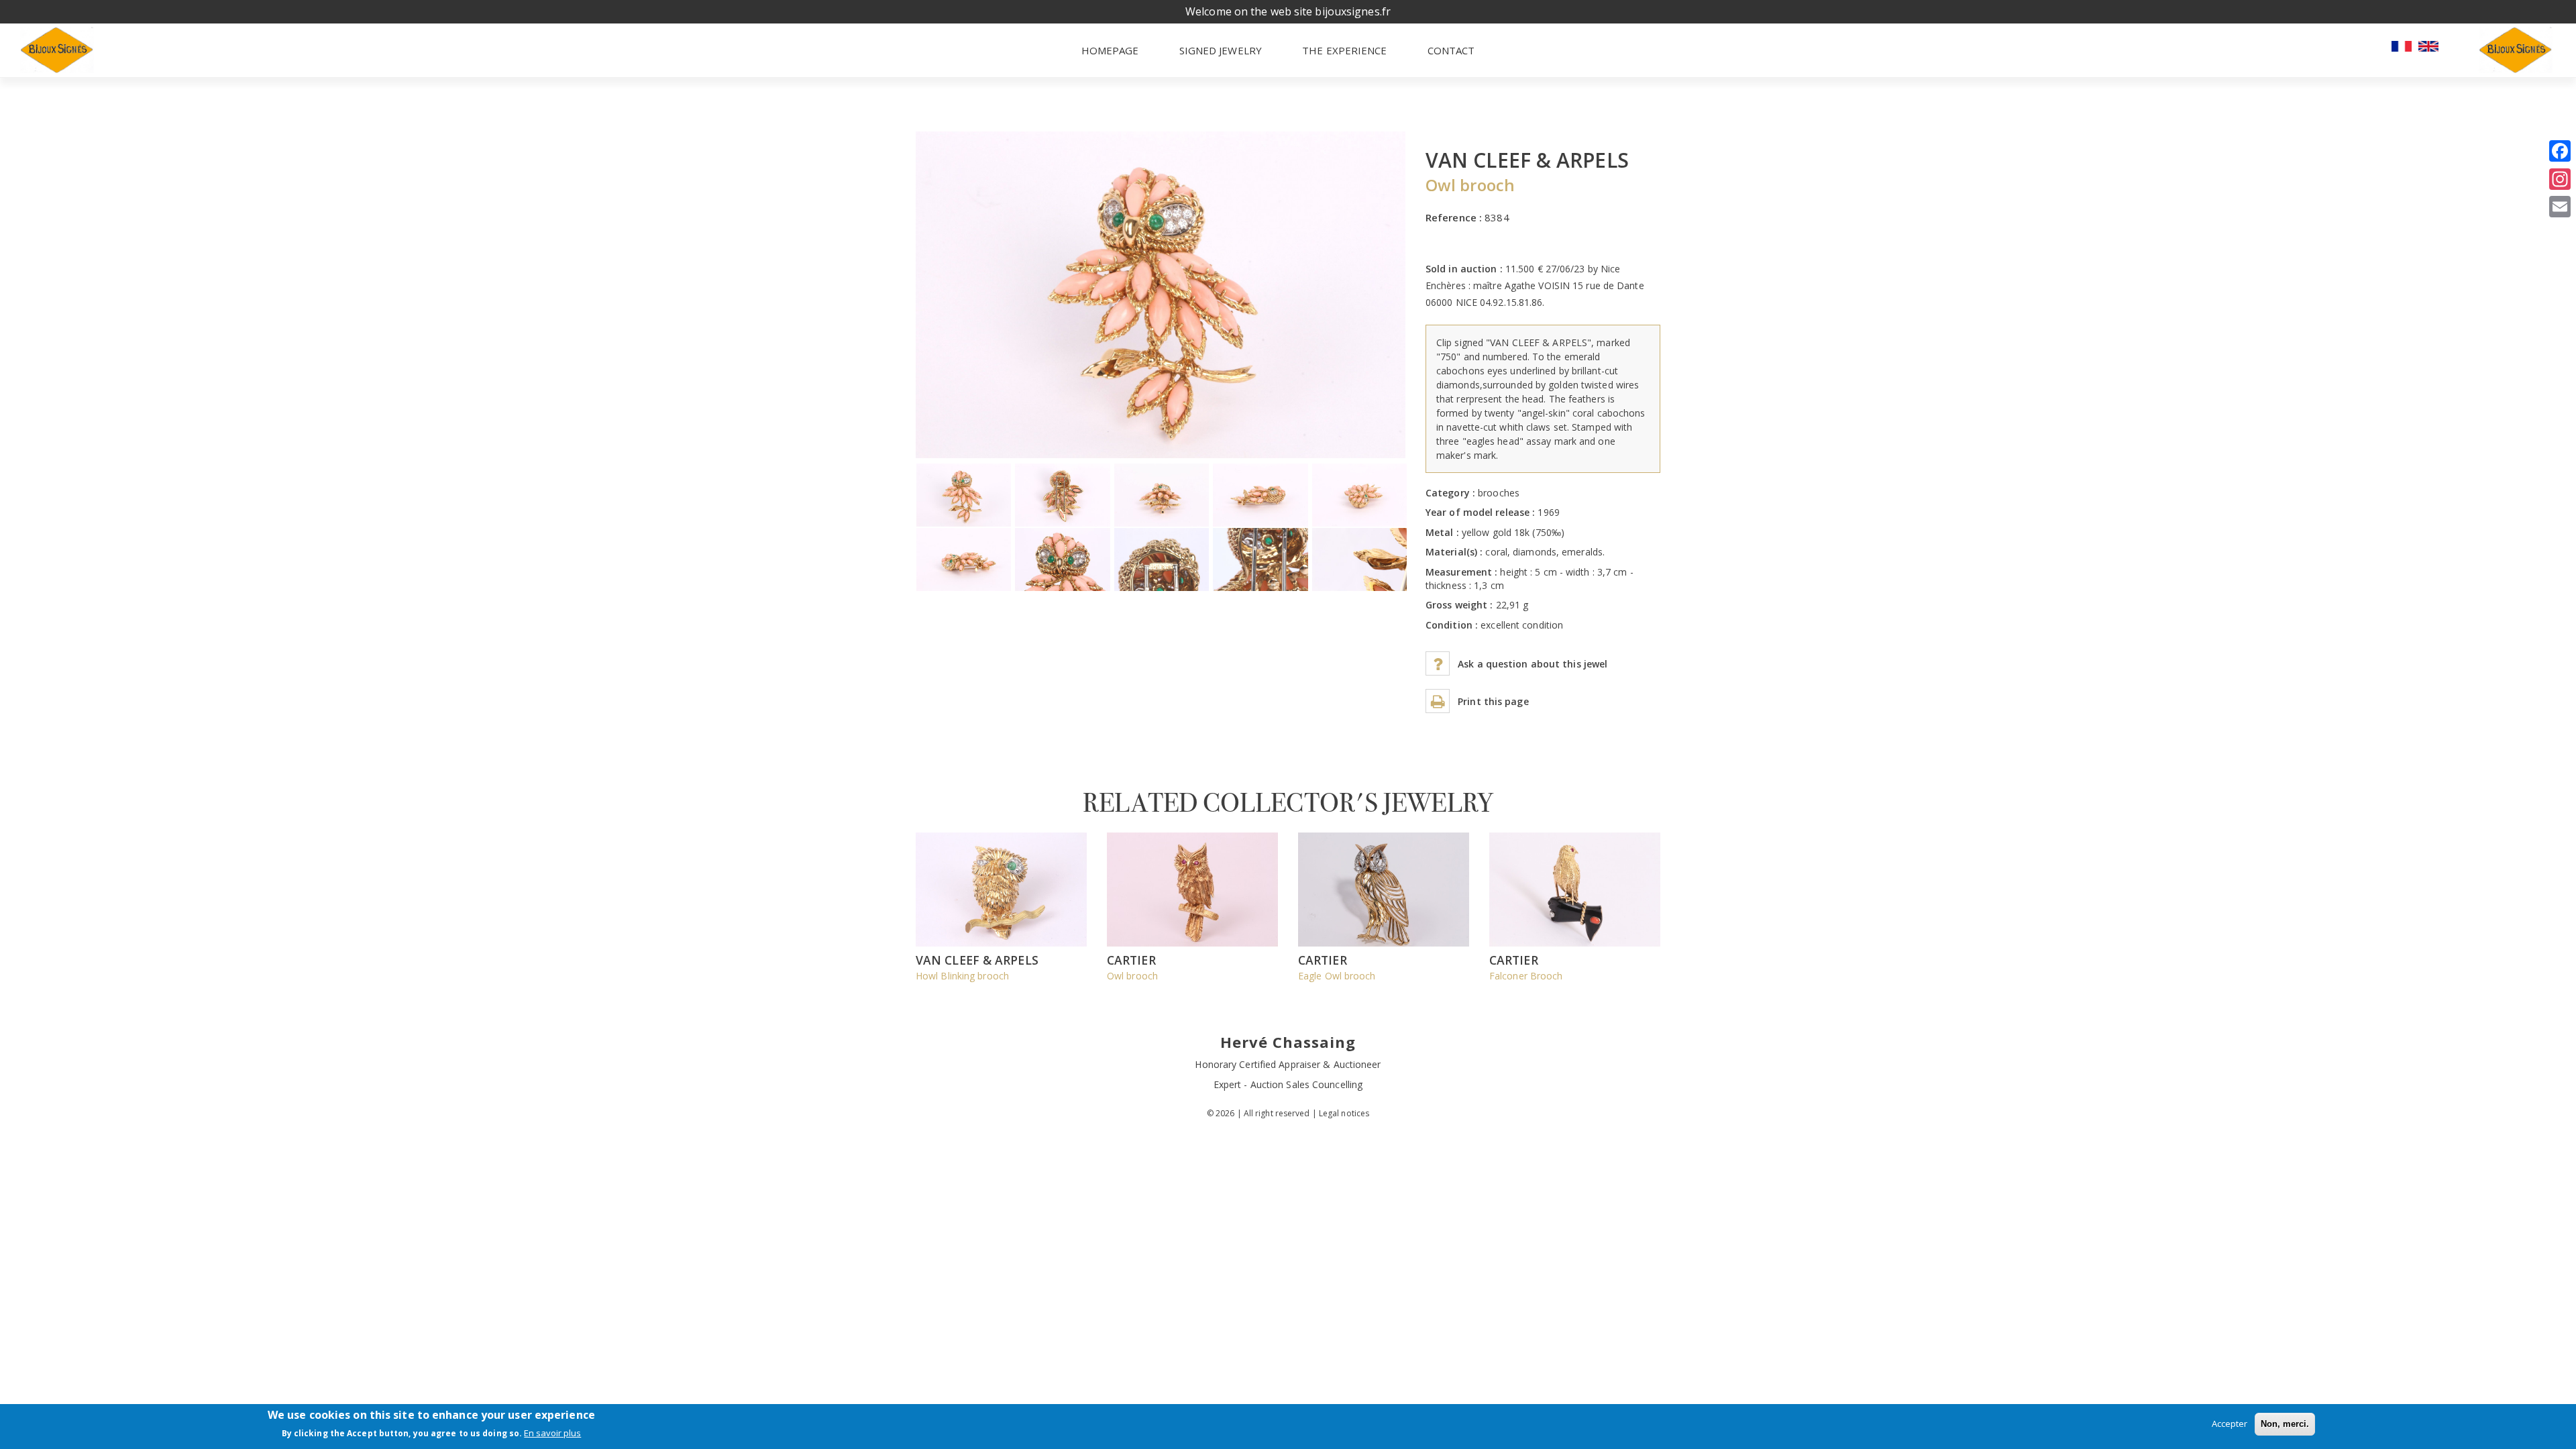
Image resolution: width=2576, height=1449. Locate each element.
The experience (1344, 50)
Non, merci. (2285, 1424)
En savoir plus (552, 1434)
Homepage (1110, 50)
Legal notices (1344, 1113)
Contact (1451, 50)
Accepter (2230, 1424)
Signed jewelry (1221, 50)
